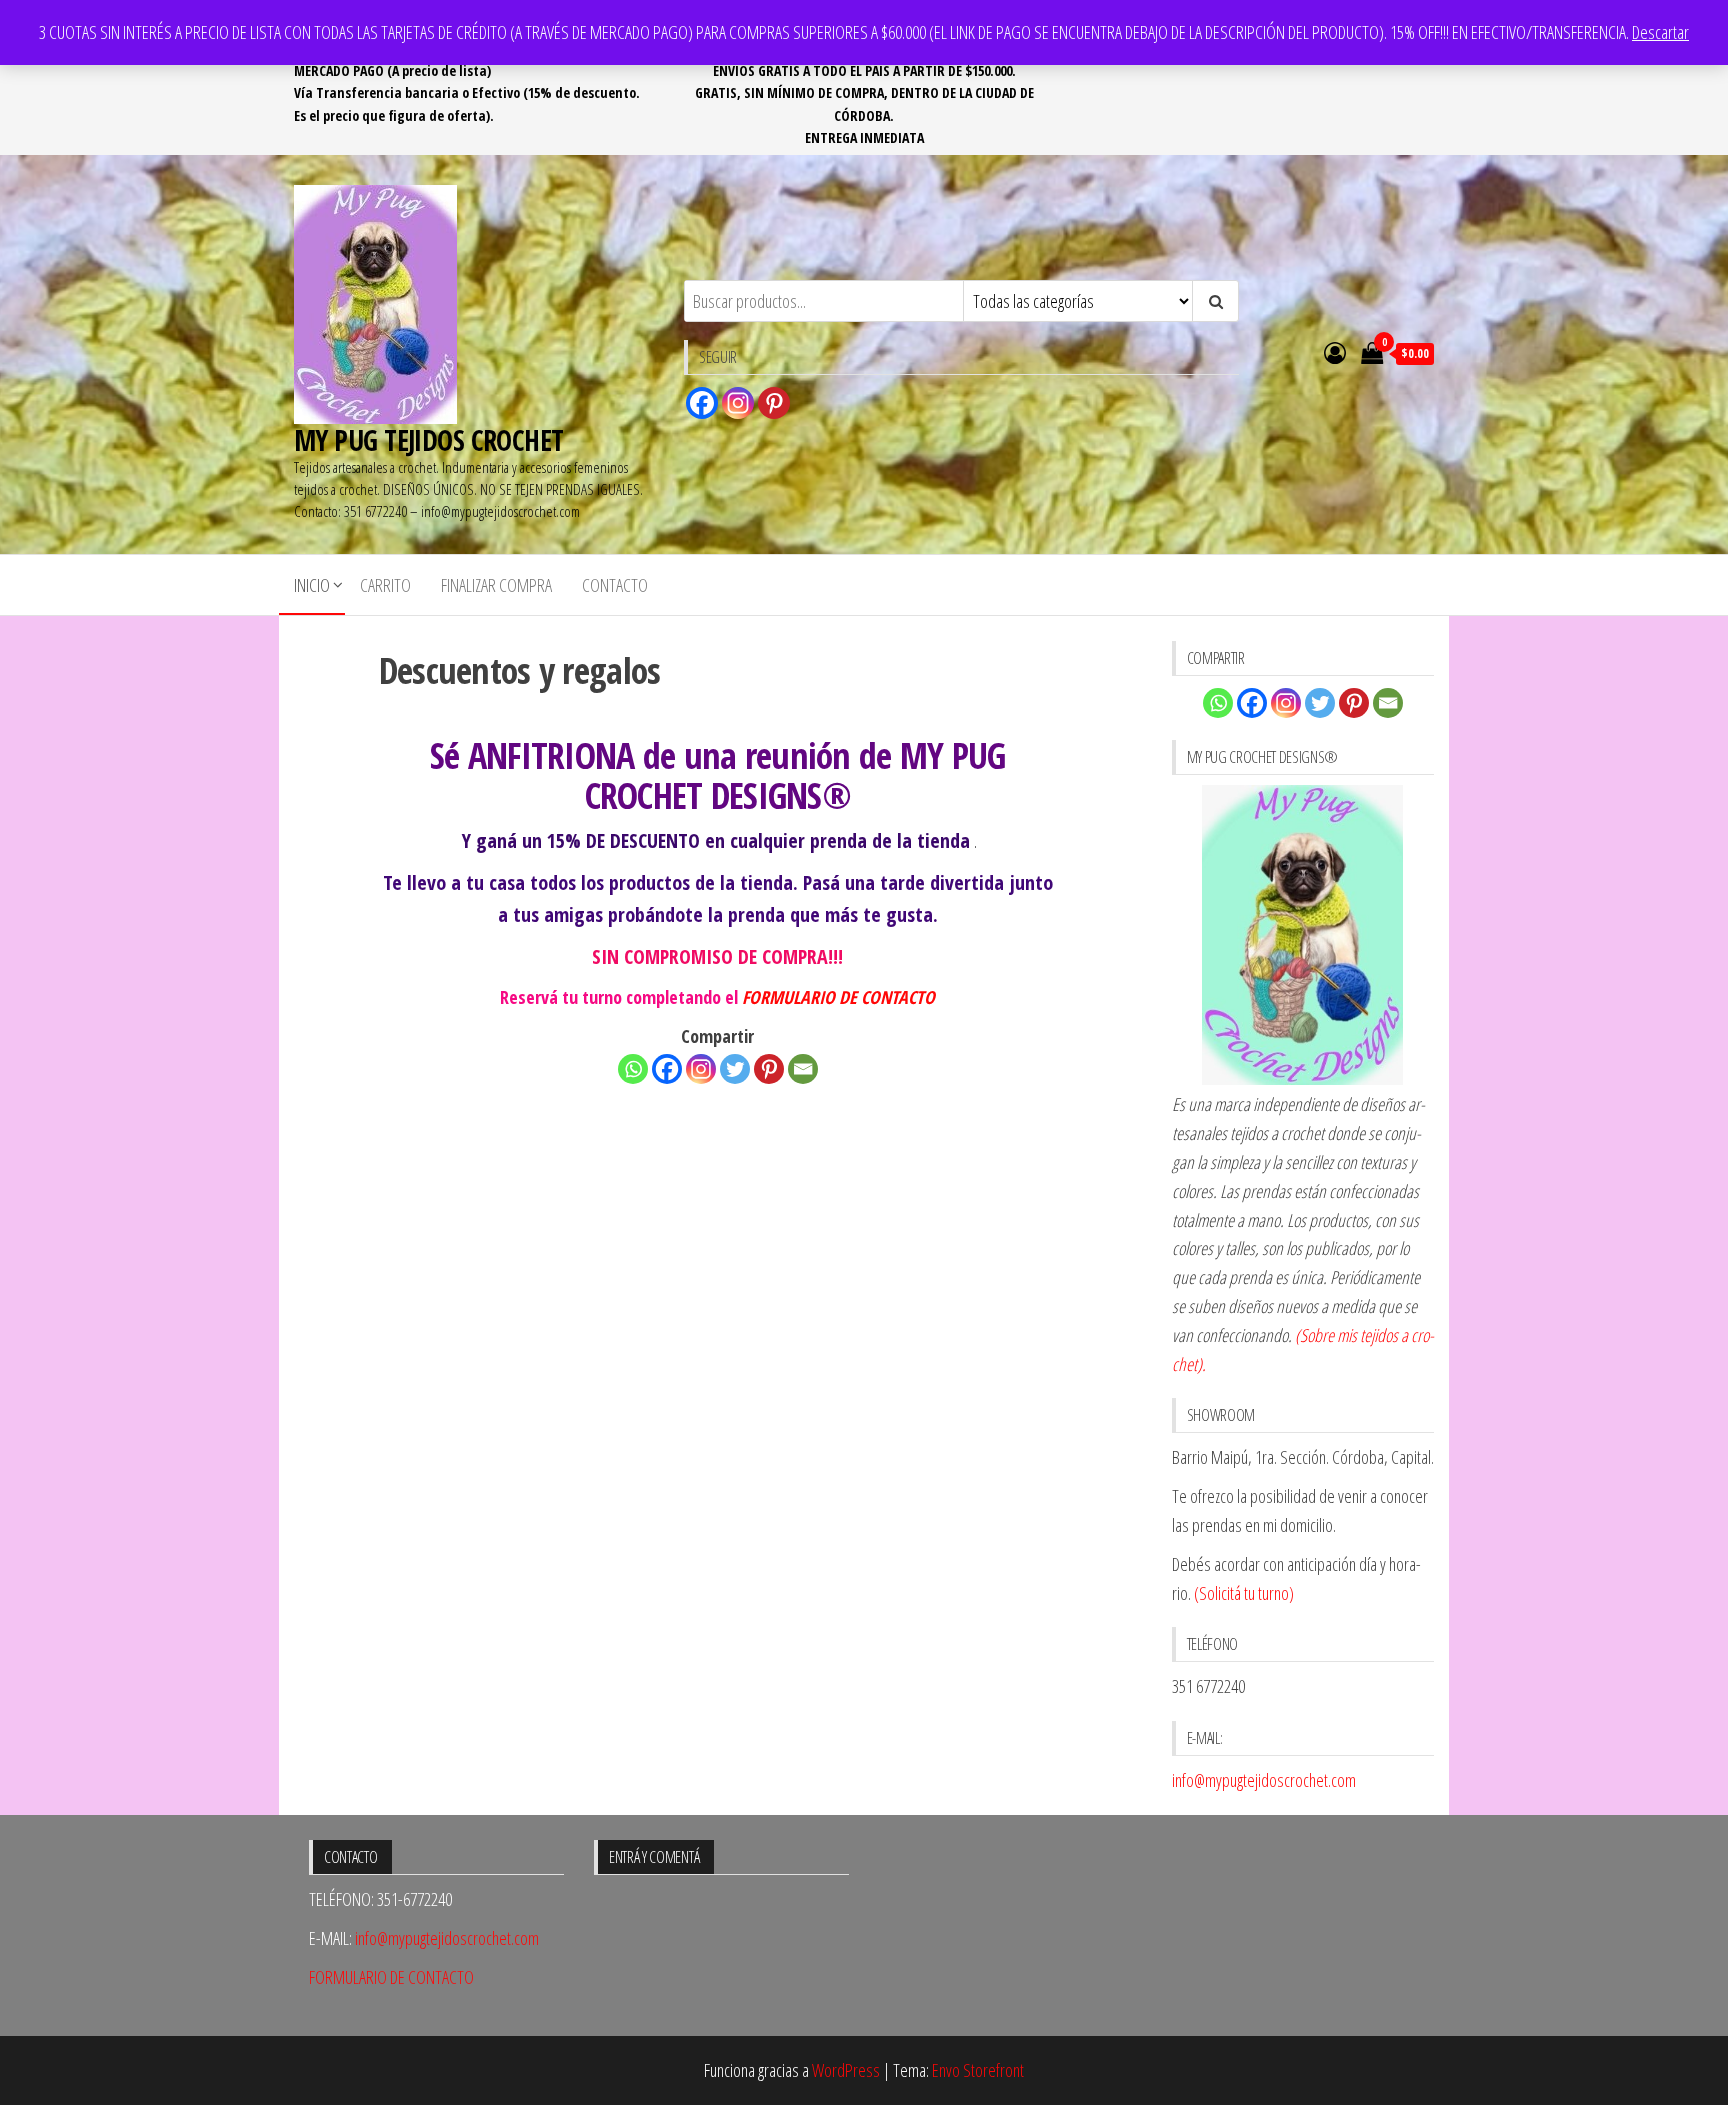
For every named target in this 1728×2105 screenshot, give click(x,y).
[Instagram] (738, 403)
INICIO (312, 585)
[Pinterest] (774, 403)
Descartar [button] (1660, 32)
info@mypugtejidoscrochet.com (1264, 1780)
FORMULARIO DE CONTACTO (838, 997)
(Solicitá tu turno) (1242, 1593)
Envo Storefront (978, 2070)
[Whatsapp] (633, 1069)
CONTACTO (615, 585)
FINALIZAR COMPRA (496, 585)
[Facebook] (702, 403)
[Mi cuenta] (1335, 352)
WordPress (846, 2070)
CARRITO (385, 585)
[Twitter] (735, 1069)
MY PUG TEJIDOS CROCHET (429, 440)
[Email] (803, 1069)
